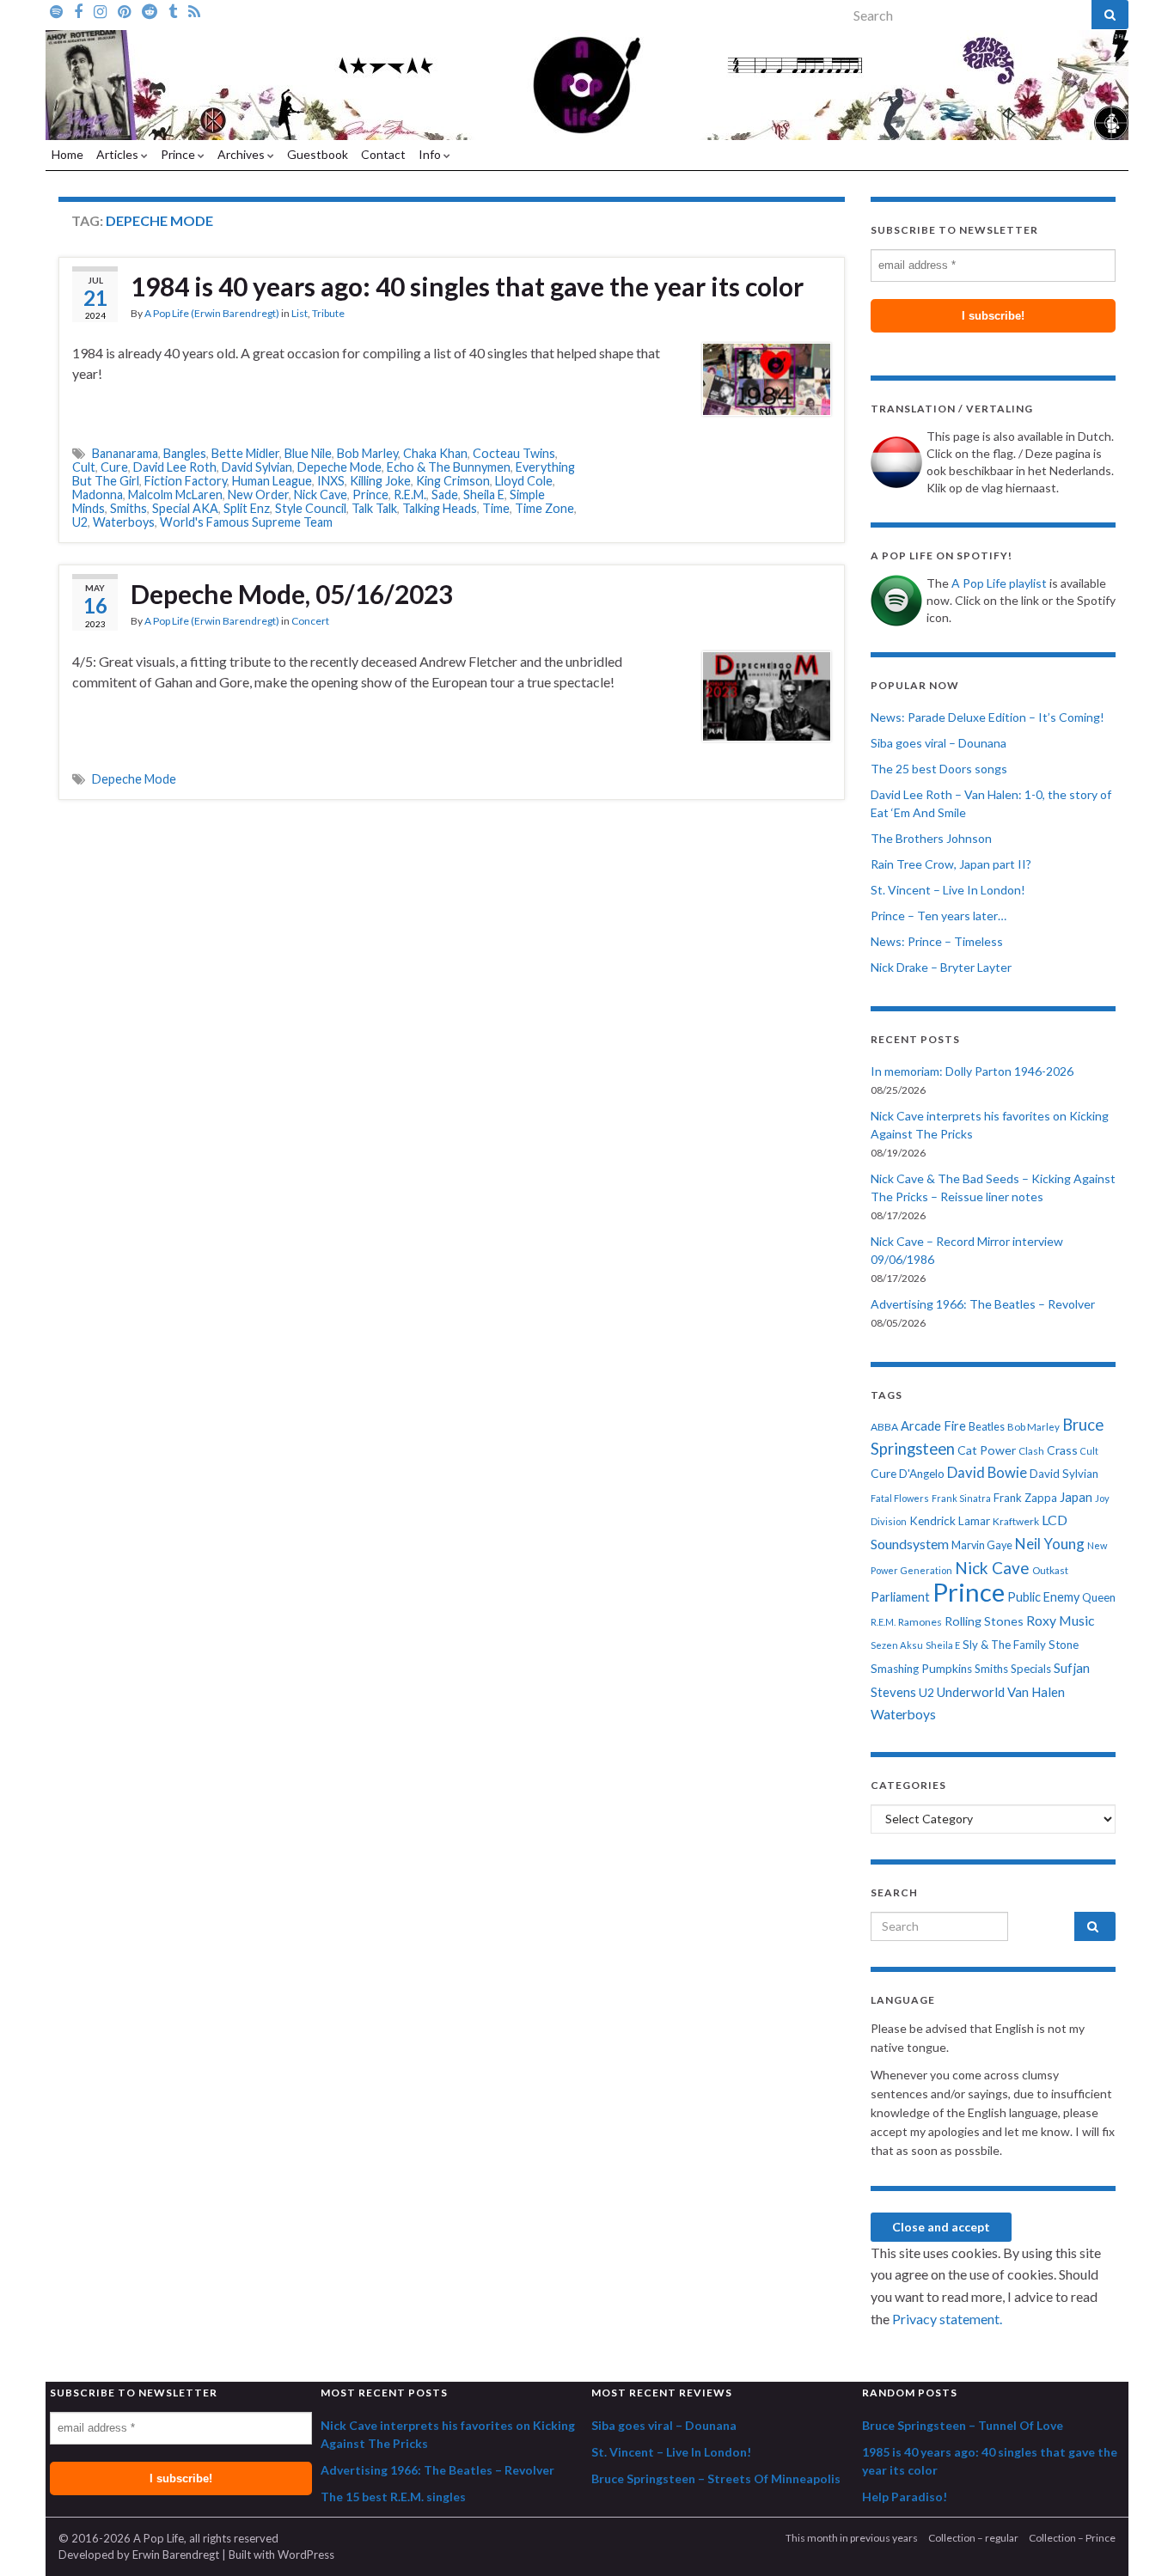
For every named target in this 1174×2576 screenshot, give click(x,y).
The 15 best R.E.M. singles (393, 2497)
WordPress (306, 2555)
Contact (383, 154)
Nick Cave (321, 494)
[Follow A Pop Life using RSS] (194, 10)
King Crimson (453, 481)
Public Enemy (1043, 1597)
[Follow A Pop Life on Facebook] (78, 10)
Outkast (1050, 1570)
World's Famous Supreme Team (246, 522)
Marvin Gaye (982, 1545)
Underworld (971, 1692)
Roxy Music (1060, 1620)
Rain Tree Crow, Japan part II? (951, 864)
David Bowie (987, 1473)
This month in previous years (852, 2538)
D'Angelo (922, 1474)
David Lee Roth (175, 467)
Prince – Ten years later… (939, 916)
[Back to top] (1135, 2537)
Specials (1031, 1669)
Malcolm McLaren (175, 494)
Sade (445, 494)
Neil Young (1050, 1544)
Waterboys (124, 522)
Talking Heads (440, 508)
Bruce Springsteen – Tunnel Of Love (963, 2425)
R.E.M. (410, 494)
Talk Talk (374, 508)
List (300, 313)
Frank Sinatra (961, 1498)
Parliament (900, 1597)
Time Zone (544, 508)
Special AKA (185, 508)
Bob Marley (367, 453)
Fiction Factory (186, 481)
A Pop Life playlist (999, 583)
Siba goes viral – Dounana (939, 743)
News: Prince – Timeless (937, 941)
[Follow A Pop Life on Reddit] (150, 10)
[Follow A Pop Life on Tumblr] (173, 10)
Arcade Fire (933, 1426)
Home (67, 154)
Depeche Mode (339, 467)
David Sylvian (257, 467)
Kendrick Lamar (950, 1521)
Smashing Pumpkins (921, 1669)
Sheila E (484, 494)
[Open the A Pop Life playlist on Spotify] (56, 10)
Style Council (311, 508)
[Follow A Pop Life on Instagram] (100, 10)
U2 (80, 522)
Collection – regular (973, 2538)
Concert (310, 621)
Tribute (328, 313)
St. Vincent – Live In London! (948, 890)
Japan (1076, 1497)
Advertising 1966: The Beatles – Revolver (983, 1304)
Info (431, 154)
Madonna (98, 494)
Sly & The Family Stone (1021, 1645)
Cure (114, 467)
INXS (331, 481)
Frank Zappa (1025, 1498)
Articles (119, 154)
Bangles (185, 453)
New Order (258, 494)
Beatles (987, 1427)
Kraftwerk (1016, 1521)
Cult (84, 467)
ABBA (884, 1427)
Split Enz (247, 508)
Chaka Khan (435, 453)
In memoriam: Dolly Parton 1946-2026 (972, 1071)
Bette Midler (245, 453)
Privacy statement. (947, 2319)
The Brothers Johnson (931, 838)
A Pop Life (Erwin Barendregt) (212, 313)
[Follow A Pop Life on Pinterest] (124, 10)
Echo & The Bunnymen (449, 467)
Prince (179, 154)
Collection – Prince (1072, 2538)
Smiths (128, 508)
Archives (242, 154)
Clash (1031, 1451)
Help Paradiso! (905, 2497)
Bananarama (125, 453)
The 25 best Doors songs (939, 769)
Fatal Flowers (900, 1498)
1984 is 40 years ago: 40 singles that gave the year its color (467, 286)
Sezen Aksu (897, 1645)
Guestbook (318, 154)
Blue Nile (308, 453)
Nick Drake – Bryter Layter (941, 967)
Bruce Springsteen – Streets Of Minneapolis (716, 2478)
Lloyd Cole (524, 481)
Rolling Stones (984, 1621)
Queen (1099, 1597)
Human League (272, 481)
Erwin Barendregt (176, 2555)
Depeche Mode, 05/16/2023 (292, 594)
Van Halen (1036, 1692)
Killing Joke (380, 481)
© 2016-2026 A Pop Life (121, 2538)
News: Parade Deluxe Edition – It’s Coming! (988, 717)
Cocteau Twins (514, 453)
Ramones (920, 1622)
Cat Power (987, 1450)
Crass (1062, 1450)
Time (496, 508)
